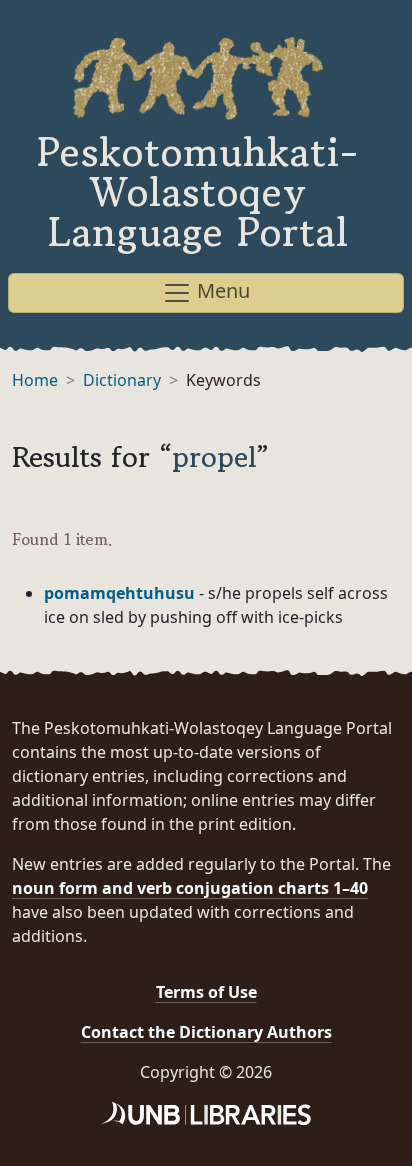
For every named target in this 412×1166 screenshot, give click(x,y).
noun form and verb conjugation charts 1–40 (190, 888)
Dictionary (122, 380)
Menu (221, 290)
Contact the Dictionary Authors (206, 1032)
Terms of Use (206, 992)
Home (35, 380)
